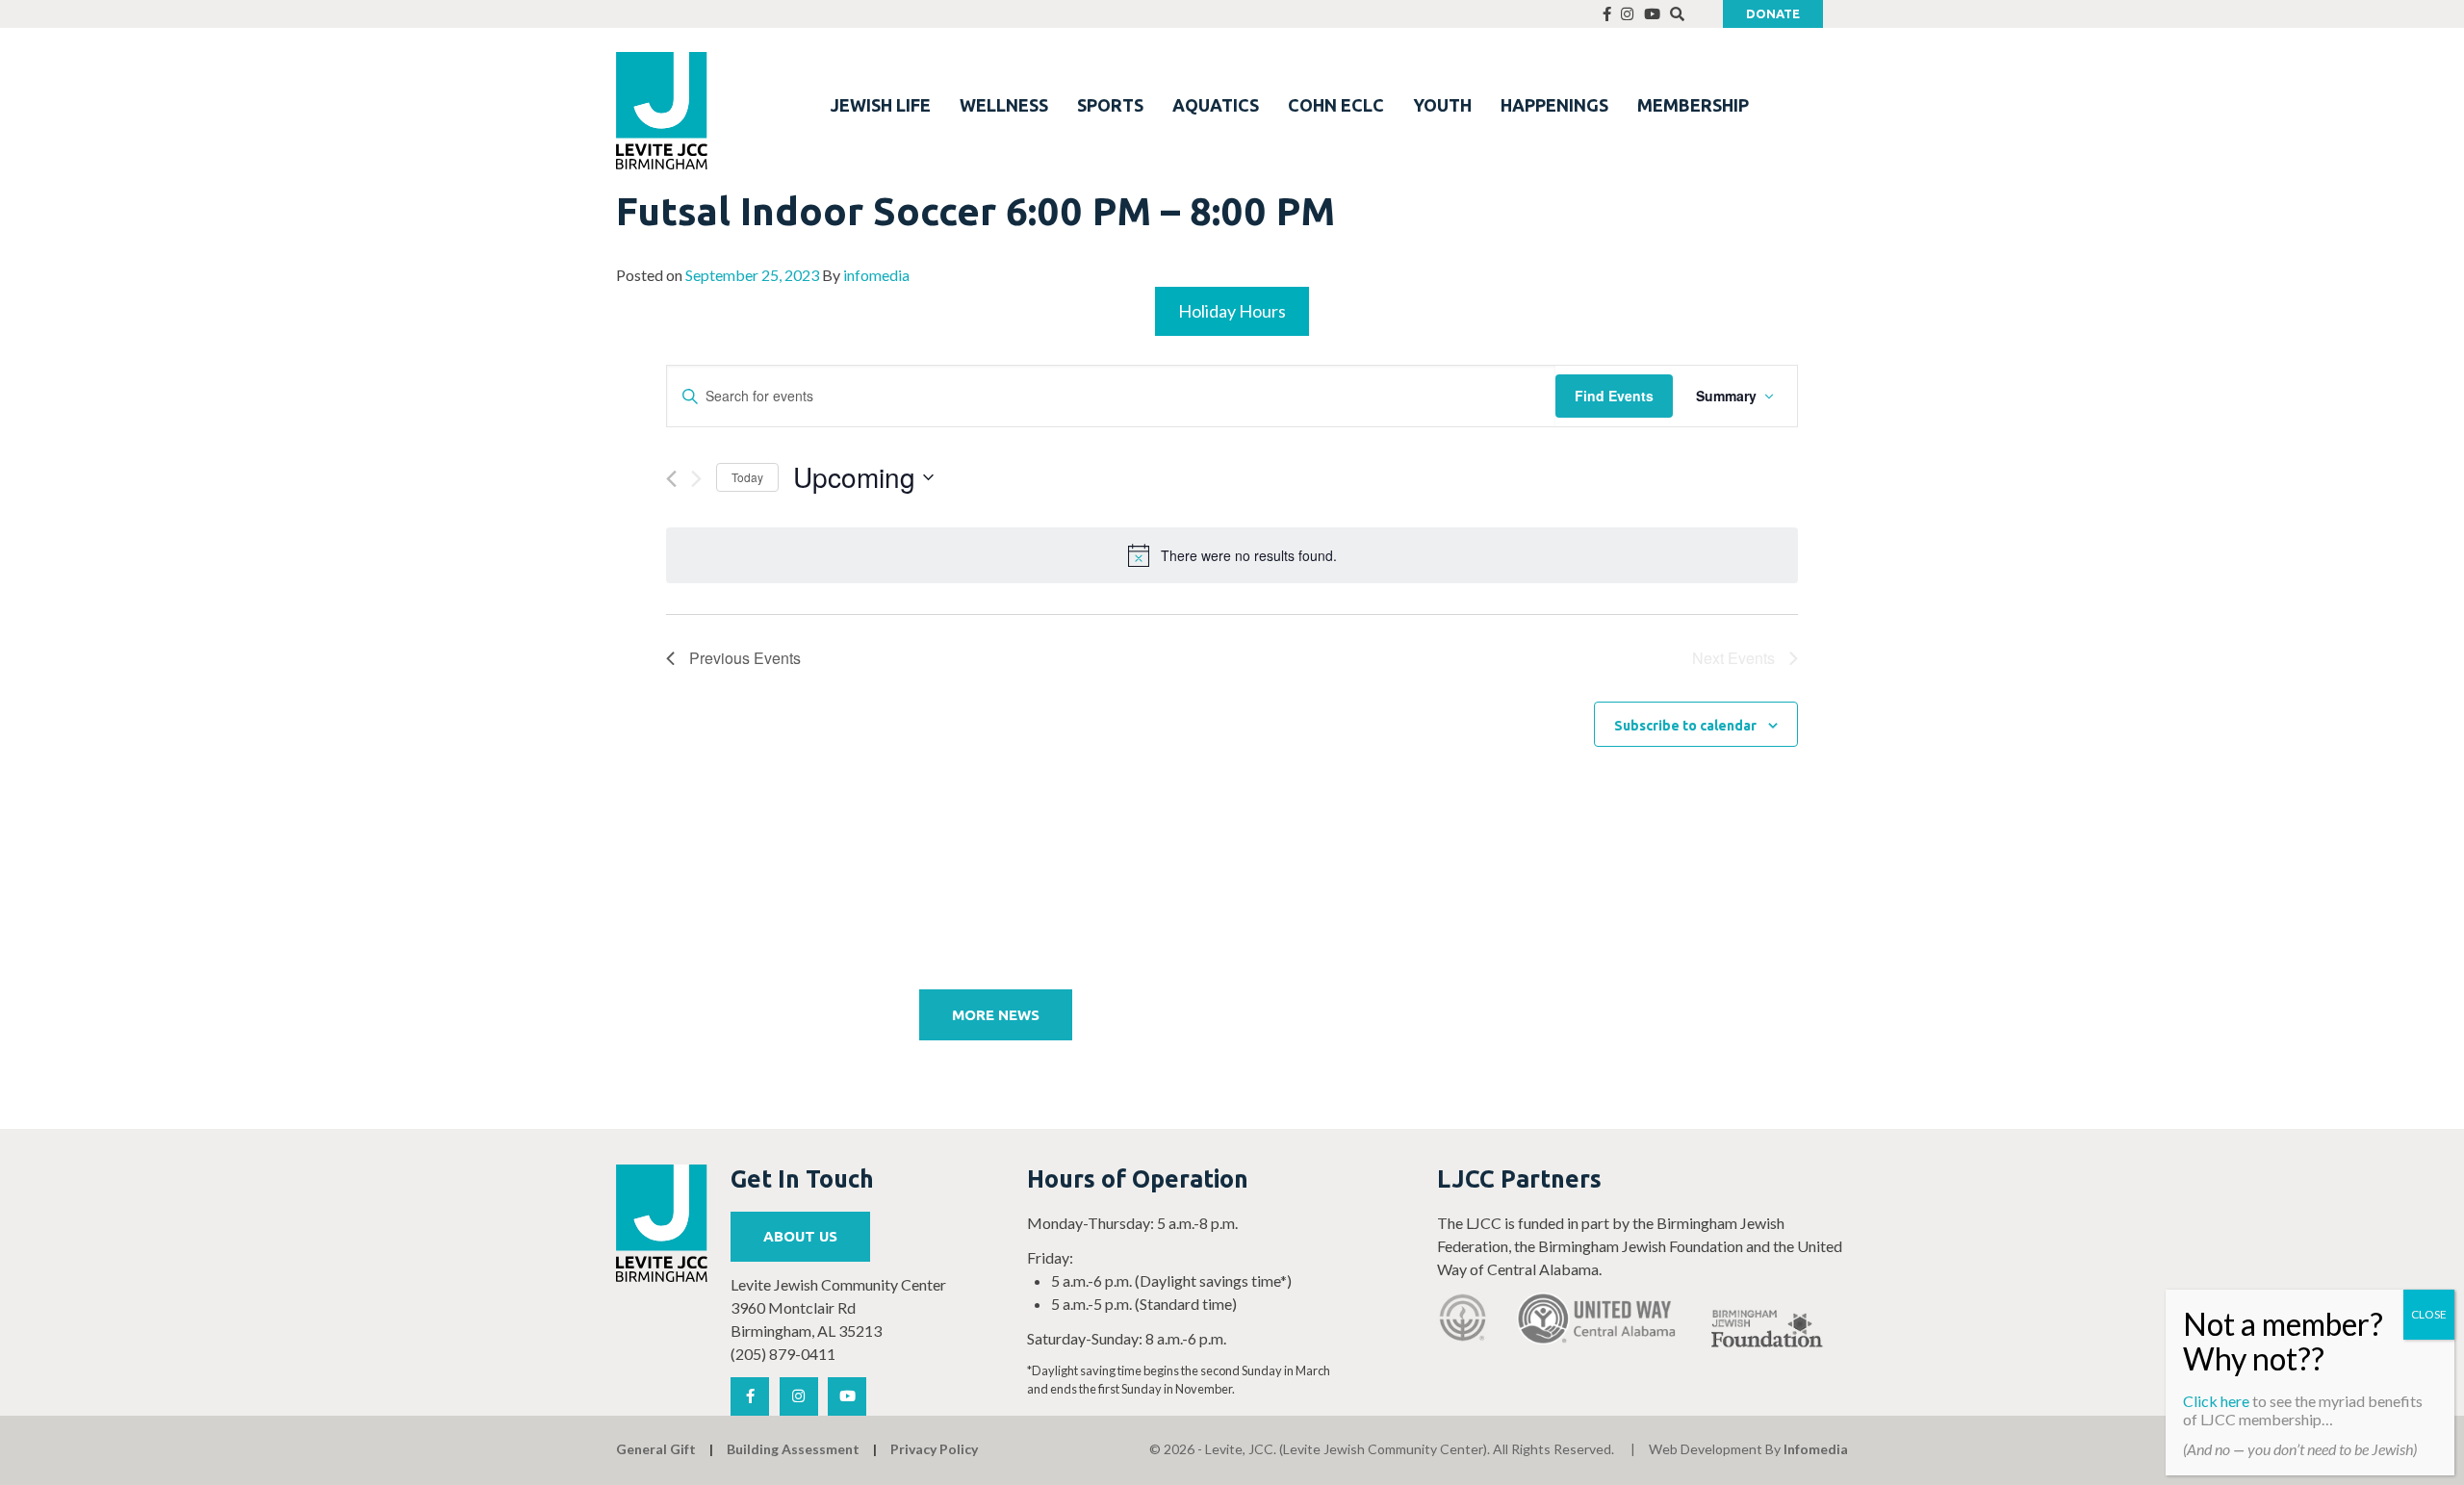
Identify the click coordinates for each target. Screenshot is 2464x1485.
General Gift (656, 1449)
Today (747, 477)
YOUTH (1442, 105)
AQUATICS (1216, 105)
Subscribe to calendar (1685, 726)
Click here (2216, 1401)
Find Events (1614, 396)
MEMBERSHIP (1693, 105)
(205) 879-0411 (783, 1354)
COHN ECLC (1336, 105)
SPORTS (1110, 105)
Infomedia (1816, 1449)
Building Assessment (793, 1449)
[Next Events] (696, 479)
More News (996, 1015)
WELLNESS (1004, 105)
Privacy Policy (934, 1449)
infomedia (876, 275)
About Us (800, 1236)
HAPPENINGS (1554, 105)
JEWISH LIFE (881, 105)
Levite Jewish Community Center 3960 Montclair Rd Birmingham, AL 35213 (838, 1307)
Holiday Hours (1232, 311)
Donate (1773, 13)
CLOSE (2429, 1314)
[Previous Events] (671, 479)
